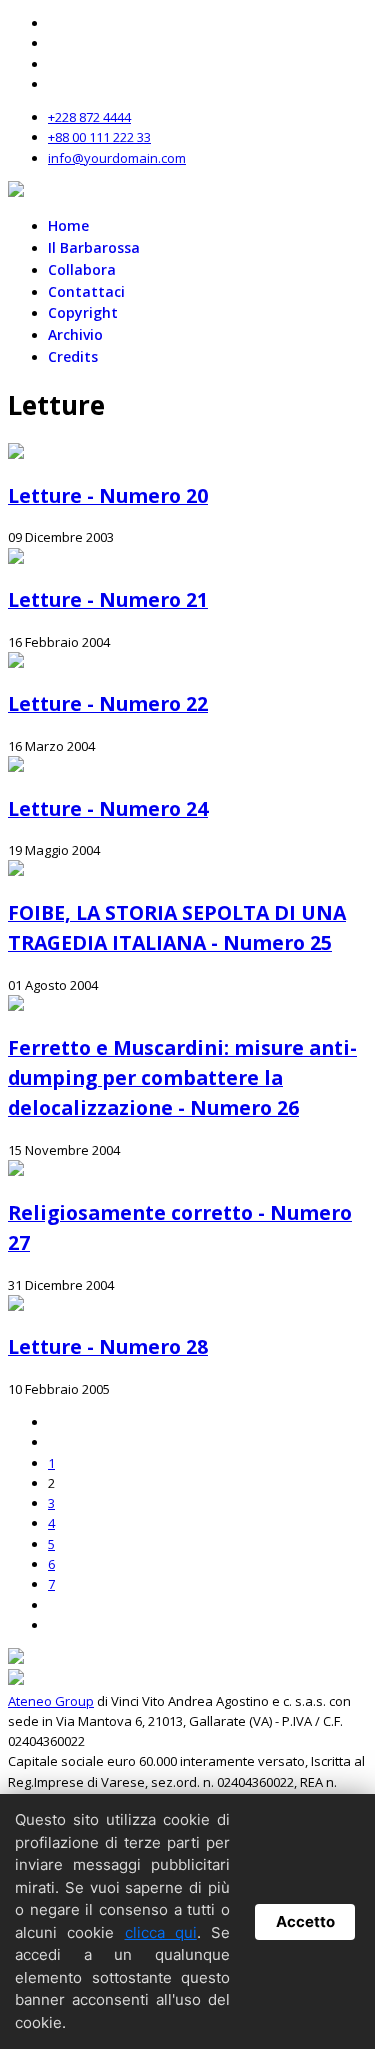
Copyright (83, 312)
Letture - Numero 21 (108, 599)
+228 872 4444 (89, 117)
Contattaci (86, 291)
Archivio (75, 334)
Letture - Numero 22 (108, 703)
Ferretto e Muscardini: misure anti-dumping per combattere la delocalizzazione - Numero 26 (182, 1078)
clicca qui (161, 1932)
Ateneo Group (51, 1701)
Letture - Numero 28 (108, 1346)
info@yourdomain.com (117, 158)
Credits (73, 356)
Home (68, 225)
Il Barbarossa (94, 247)
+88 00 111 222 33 (99, 137)
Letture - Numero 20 (108, 495)
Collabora (82, 269)
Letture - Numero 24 (108, 808)
